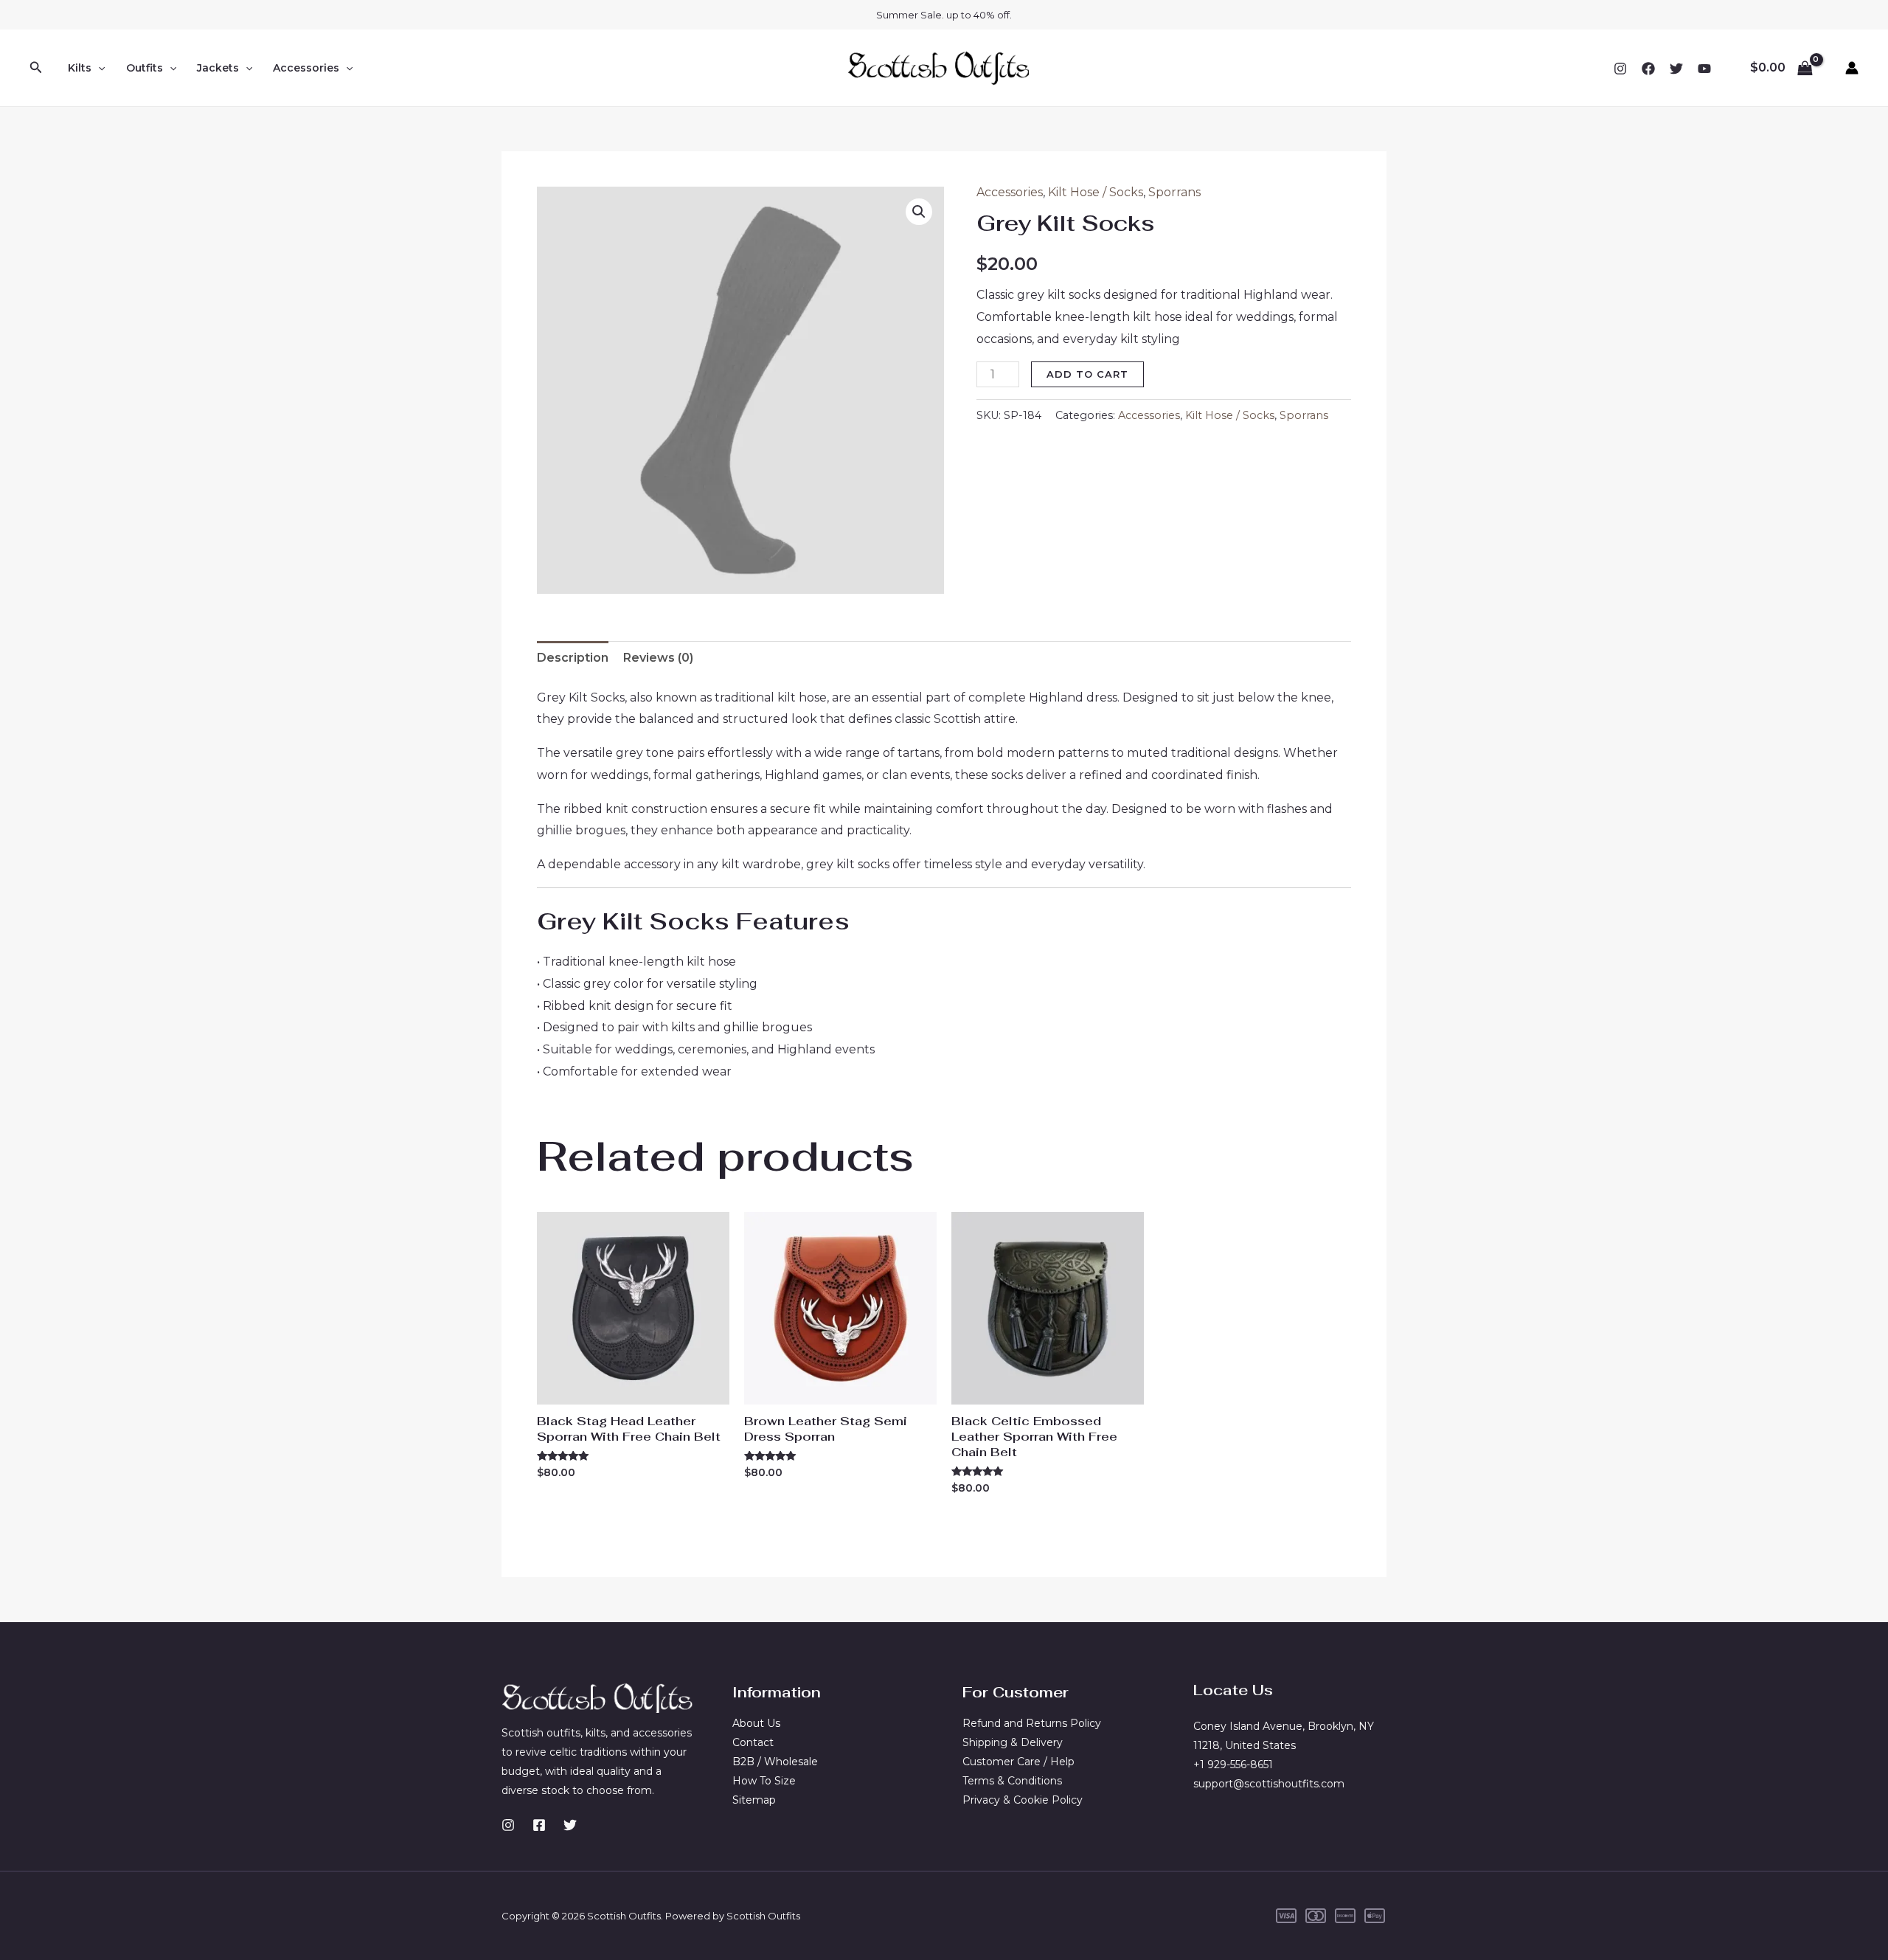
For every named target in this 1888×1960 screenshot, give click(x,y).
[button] (36, 68)
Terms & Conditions (1012, 1781)
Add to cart (1087, 374)
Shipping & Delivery (1013, 1742)
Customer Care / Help (1018, 1762)
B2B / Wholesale (775, 1762)
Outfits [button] (145, 68)
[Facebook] (1648, 69)
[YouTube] (1704, 69)
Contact (753, 1742)
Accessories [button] (306, 68)
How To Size (764, 1781)
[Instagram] (1620, 69)
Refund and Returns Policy (1032, 1723)
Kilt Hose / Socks (1096, 192)
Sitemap (754, 1800)
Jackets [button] (218, 68)
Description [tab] (573, 658)
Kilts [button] (80, 68)
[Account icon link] (1852, 68)
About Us (756, 1723)
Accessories (1010, 192)
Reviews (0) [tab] (658, 658)
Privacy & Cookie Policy (1023, 1800)
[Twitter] (1676, 69)
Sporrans (1174, 192)
